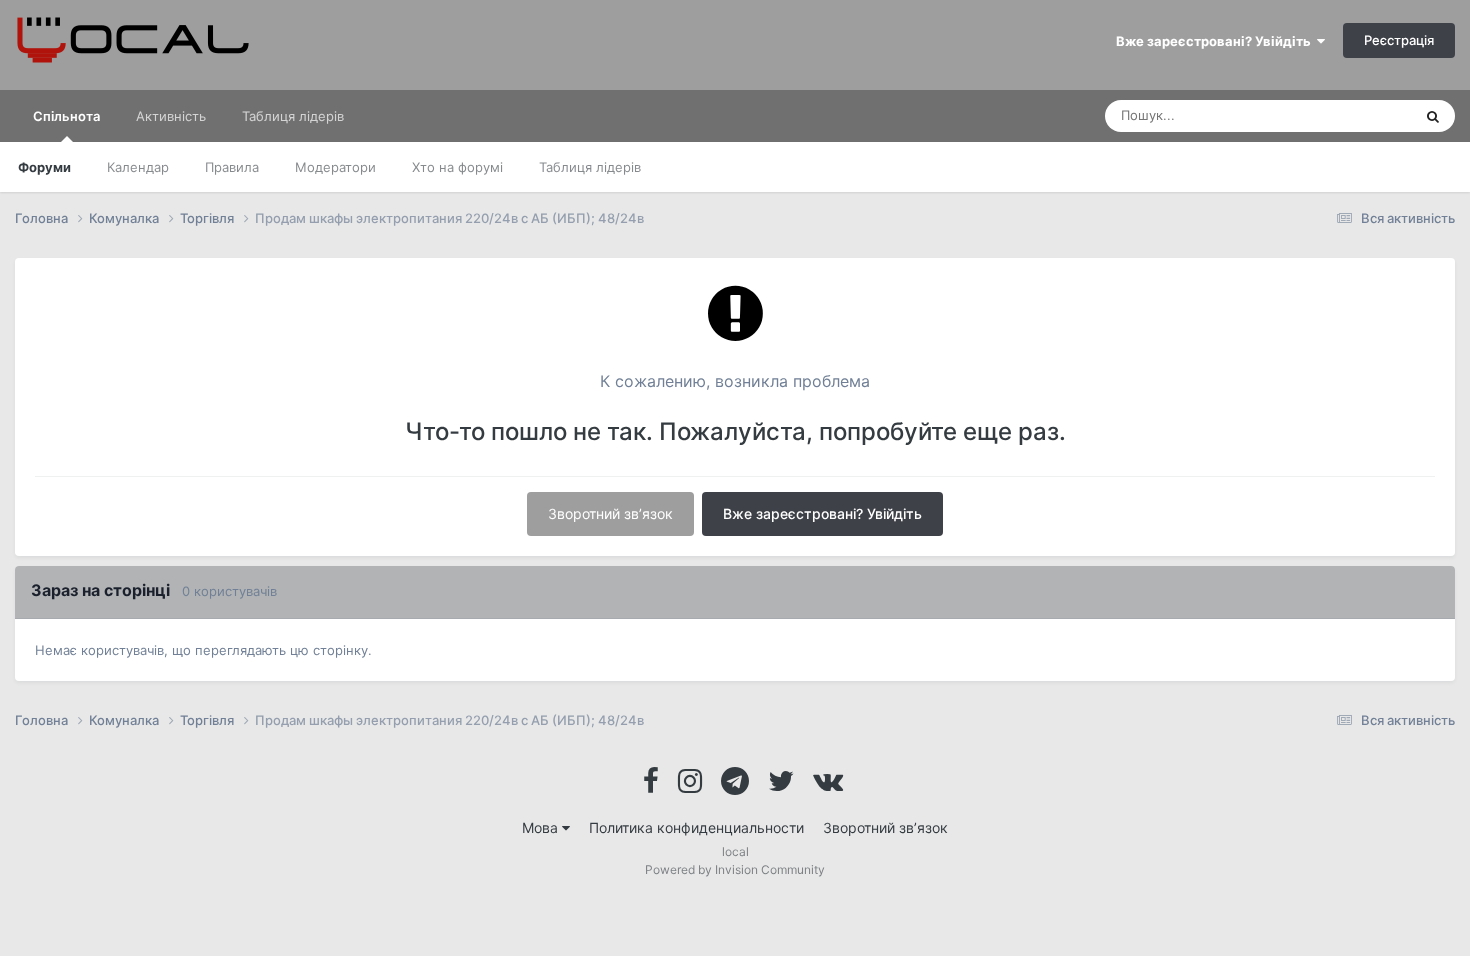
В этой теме (1349, 115)
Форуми (44, 167)
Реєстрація (1399, 40)
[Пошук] (1433, 116)
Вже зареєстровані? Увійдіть (1216, 41)
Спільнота (66, 116)
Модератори (335, 167)
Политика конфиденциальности (696, 827)
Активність (171, 116)
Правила (232, 167)
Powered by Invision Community (735, 869)
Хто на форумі (457, 167)
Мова (542, 827)
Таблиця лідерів (590, 167)
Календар (138, 167)
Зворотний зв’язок (610, 513)
